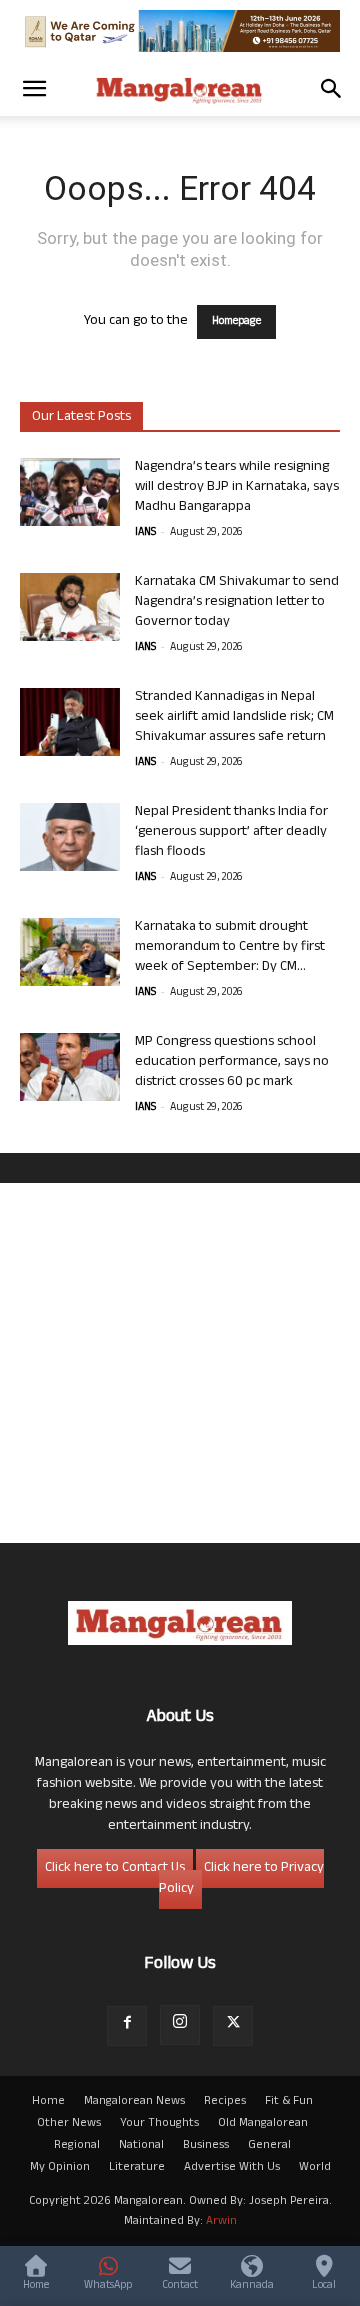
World (315, 2168)
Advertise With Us (232, 2168)
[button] (34, 89)
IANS (145, 533)
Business (206, 2146)
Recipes (225, 2102)
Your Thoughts (159, 2124)
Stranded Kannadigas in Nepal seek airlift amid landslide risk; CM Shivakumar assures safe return (234, 717)
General (269, 2146)
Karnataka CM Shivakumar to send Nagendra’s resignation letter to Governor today (237, 602)
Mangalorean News (134, 2102)
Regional (77, 2146)
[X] (233, 2026)
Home (48, 2102)
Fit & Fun (289, 2102)
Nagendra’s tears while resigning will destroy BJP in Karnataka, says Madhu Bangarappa (237, 487)
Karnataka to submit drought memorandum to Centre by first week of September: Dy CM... (230, 947)
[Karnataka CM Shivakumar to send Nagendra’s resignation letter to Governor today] (70, 607)
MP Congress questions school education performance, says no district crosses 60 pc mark (232, 1062)
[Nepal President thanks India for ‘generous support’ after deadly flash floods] (70, 837)
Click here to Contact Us (115, 1868)
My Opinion (60, 2168)
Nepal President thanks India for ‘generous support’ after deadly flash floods (231, 832)
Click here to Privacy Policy (241, 1879)
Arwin (221, 2222)
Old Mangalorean (263, 2124)
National (141, 2146)
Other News (69, 2124)
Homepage (236, 322)
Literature (137, 2168)
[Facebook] (127, 2026)
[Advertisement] (180, 1363)
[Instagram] (180, 2025)
